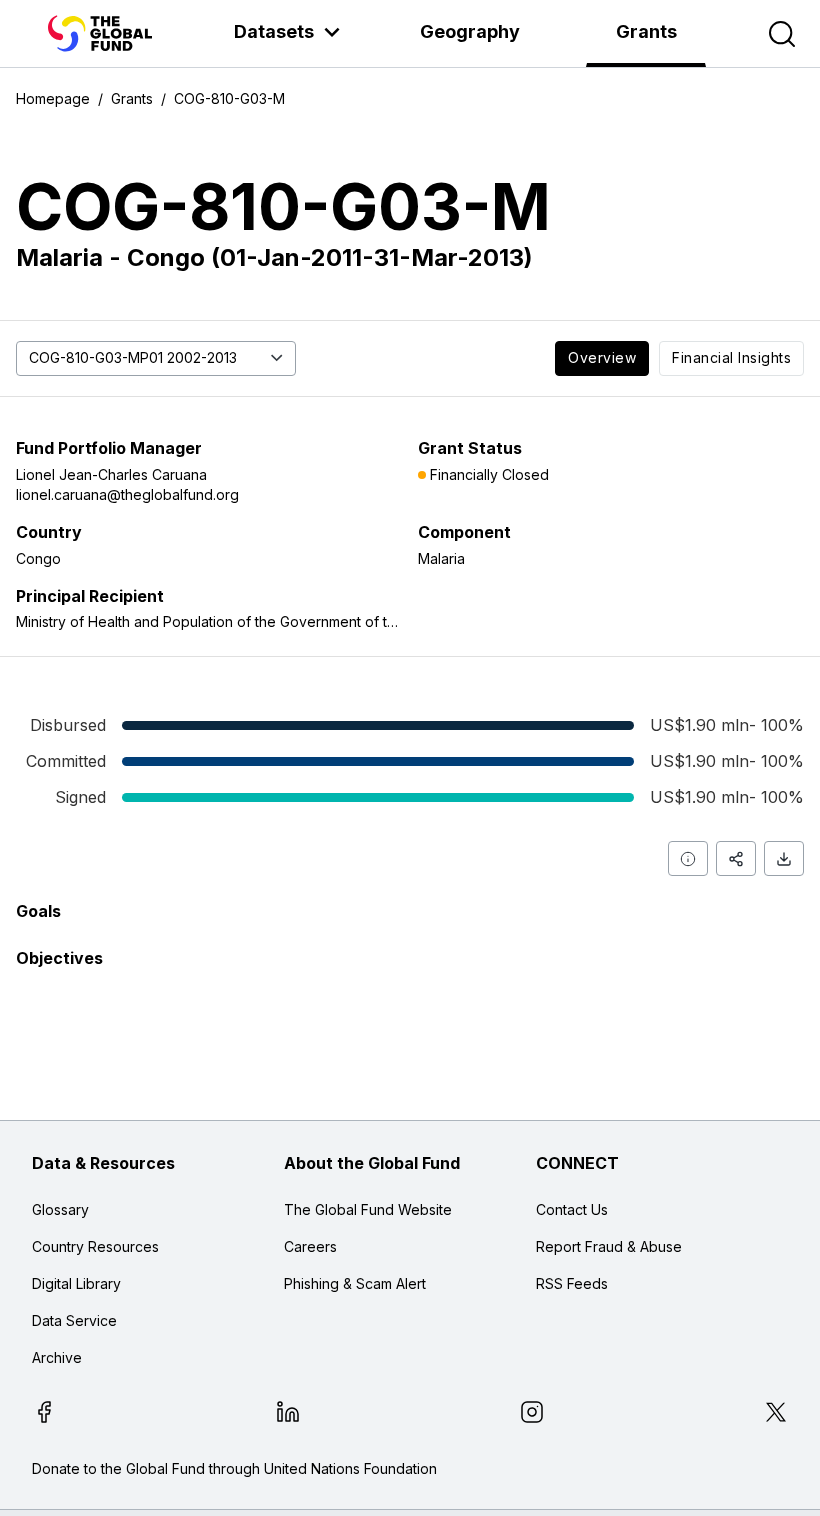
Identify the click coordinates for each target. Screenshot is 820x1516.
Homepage (53, 98)
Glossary (60, 1209)
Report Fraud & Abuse (609, 1246)
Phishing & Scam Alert (355, 1283)
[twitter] (776, 1415)
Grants (646, 31)
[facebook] (44, 1415)
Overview (602, 357)
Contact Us (572, 1209)
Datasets (274, 31)
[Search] (782, 34)
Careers (310, 1246)
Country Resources (95, 1246)
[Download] (784, 858)
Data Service (74, 1320)
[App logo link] (100, 33)
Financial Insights (731, 357)
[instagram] (532, 1415)
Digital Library (76, 1283)
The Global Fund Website (368, 1209)
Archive (57, 1357)
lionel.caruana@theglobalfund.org (127, 494)
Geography (470, 31)
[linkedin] (288, 1415)
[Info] (688, 858)
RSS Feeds (572, 1283)
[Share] (736, 858)
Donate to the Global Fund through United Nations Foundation (234, 1468)
